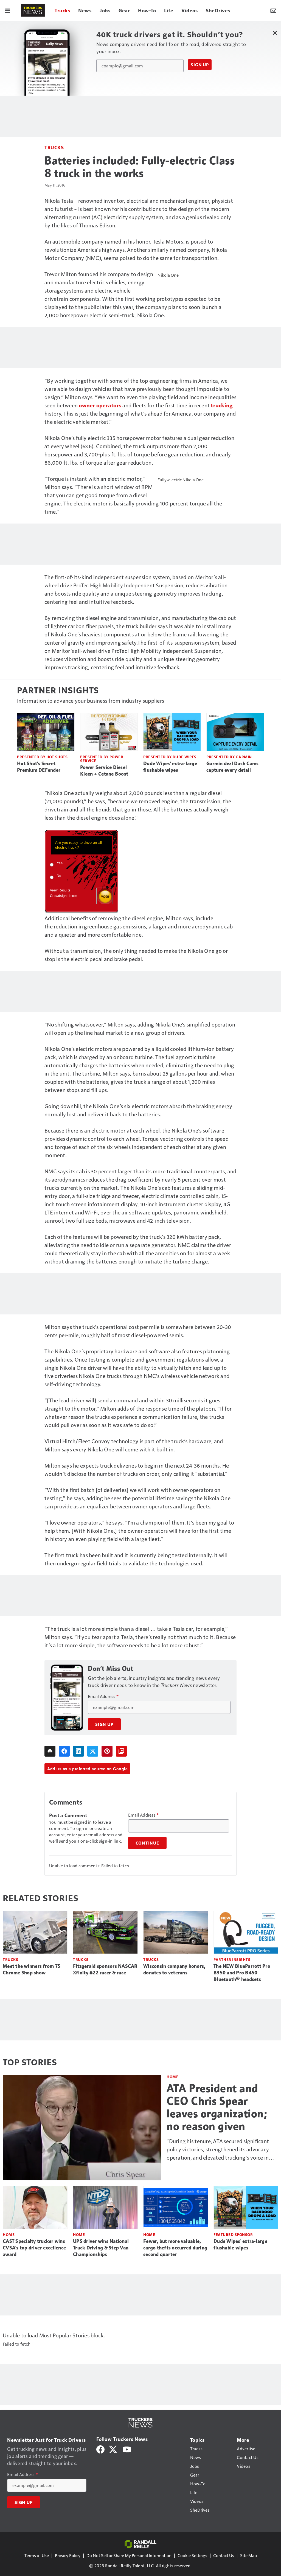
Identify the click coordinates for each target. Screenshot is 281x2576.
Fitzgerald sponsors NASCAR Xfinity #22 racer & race (105, 1969)
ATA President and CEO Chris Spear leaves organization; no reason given (217, 2107)
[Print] (50, 1751)
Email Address (103, 1696)
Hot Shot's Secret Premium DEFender (39, 767)
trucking (222, 405)
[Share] (64, 1751)
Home (172, 2077)
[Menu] (8, 10)
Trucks (54, 147)
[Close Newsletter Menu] (275, 33)
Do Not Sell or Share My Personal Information (129, 2555)
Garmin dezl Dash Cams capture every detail (232, 767)
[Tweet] (93, 1751)
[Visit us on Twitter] (113, 2449)
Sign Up (200, 65)
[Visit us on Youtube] (127, 2449)
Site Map (248, 2555)
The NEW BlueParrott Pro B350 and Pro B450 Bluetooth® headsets (242, 1973)
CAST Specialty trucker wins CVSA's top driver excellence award (34, 2248)
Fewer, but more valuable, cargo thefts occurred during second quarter (175, 2248)
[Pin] (107, 1751)
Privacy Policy (68, 2555)
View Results (60, 890)
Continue (147, 1843)
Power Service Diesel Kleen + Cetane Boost (104, 771)
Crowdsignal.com (64, 896)
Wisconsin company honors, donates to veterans (174, 1969)
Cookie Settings (192, 2555)
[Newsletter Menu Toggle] (273, 10)
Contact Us (224, 2555)
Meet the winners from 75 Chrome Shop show (32, 1969)
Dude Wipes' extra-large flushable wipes (170, 767)
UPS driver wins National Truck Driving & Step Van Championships (101, 2248)
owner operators (100, 405)
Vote (105, 896)
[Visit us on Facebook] (100, 2449)
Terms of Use (37, 2555)
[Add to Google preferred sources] (121, 1751)
